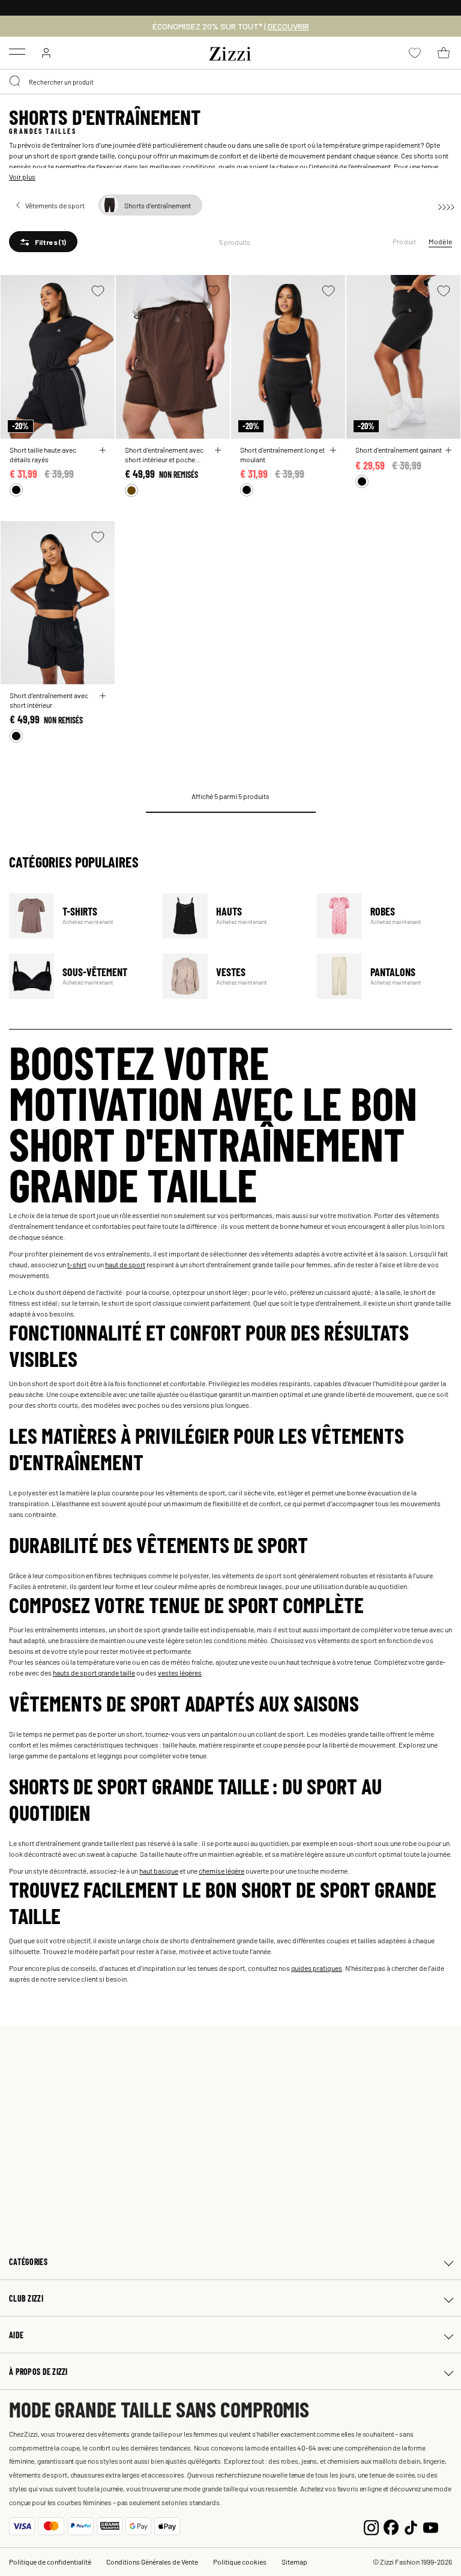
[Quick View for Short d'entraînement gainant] (448, 450)
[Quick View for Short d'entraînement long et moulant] (333, 450)
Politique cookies (240, 2562)
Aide (16, 2335)
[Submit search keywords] (16, 82)
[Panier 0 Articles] (444, 53)
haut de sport (125, 1264)
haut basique (159, 1871)
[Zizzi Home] (230, 52)
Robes (386, 916)
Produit (405, 241)
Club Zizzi (26, 2298)
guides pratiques (317, 1968)
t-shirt (77, 1264)
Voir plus (22, 176)
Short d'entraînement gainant (399, 450)
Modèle (440, 241)
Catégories (28, 2262)
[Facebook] (391, 2526)
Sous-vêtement (78, 976)
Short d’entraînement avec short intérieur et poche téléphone (164, 454)
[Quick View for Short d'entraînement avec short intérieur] (103, 696)
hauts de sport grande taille (94, 1673)
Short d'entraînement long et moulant (282, 454)
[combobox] (230, 82)
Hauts (232, 916)
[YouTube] (431, 2526)
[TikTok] (411, 2526)
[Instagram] (371, 2526)
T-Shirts (78, 916)
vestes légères (180, 1673)
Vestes (232, 976)
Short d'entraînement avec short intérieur (49, 700)
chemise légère (221, 1871)
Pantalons (386, 976)
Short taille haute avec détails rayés (43, 454)
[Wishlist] (98, 291)
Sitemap (294, 2562)
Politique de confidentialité (50, 2562)
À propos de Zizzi (38, 2372)
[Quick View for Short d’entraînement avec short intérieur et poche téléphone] (218, 450)
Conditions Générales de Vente (152, 2562)
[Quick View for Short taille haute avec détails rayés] (103, 450)
